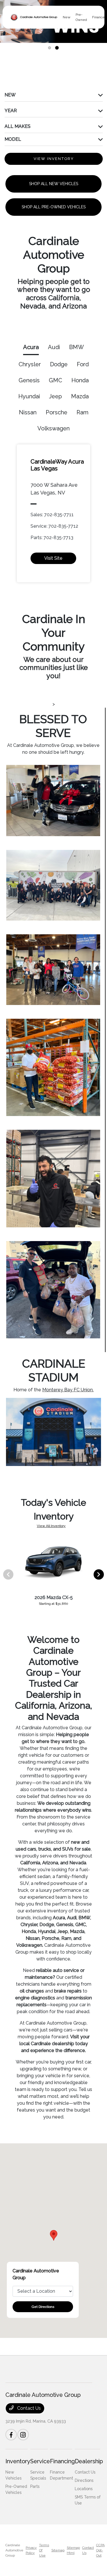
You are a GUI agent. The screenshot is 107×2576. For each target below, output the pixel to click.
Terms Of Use (44, 2550)
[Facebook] (11, 2435)
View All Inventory (51, 1526)
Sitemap (58, 2550)
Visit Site (53, 558)
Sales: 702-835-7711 (52, 515)
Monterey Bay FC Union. (68, 1390)
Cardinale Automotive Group (14, 2550)
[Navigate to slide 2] (57, 48)
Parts (35, 2486)
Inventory (18, 2461)
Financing (62, 2461)
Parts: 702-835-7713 (52, 538)
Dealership (89, 2461)
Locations (84, 2489)
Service (40, 2461)
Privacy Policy (31, 2550)
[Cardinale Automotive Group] (34, 17)
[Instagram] (23, 2435)
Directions (84, 2480)
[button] (54, 2235)
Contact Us (28, 2408)
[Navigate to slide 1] (50, 48)
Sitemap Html (73, 2550)
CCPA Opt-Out (100, 2550)
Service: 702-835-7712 (54, 526)
